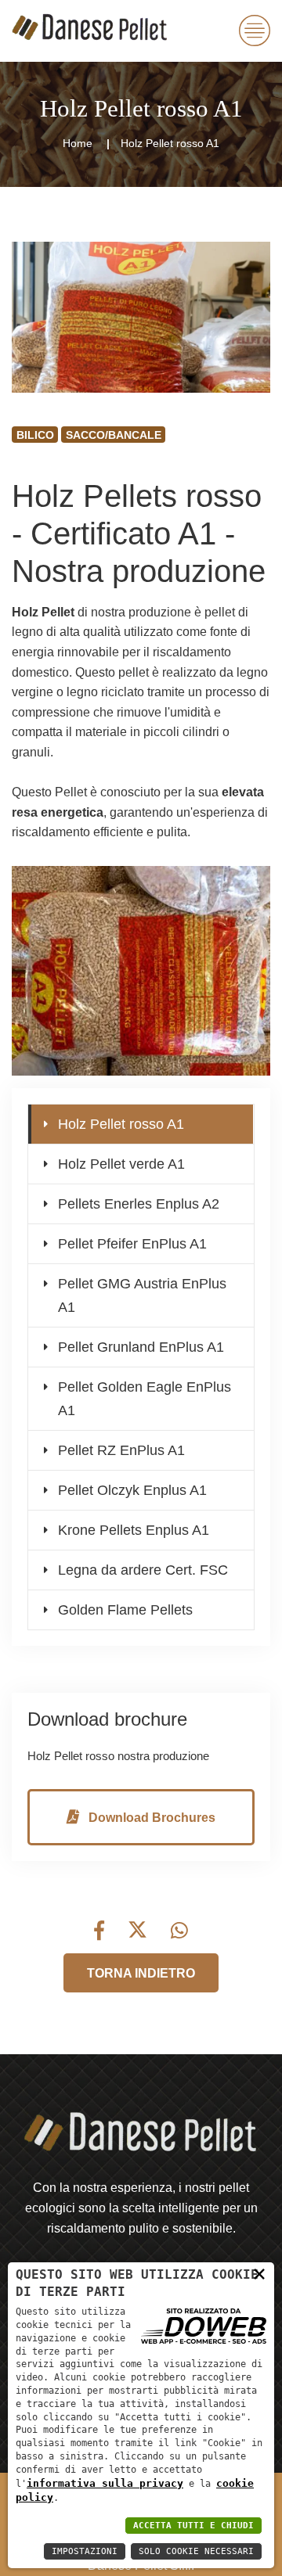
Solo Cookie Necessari (196, 2551)
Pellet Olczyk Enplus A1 (132, 1490)
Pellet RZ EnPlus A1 (121, 1450)
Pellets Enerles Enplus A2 (139, 1204)
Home (78, 143)
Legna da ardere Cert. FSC (143, 1570)
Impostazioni (85, 2551)
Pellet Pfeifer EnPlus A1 (132, 1244)
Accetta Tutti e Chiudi (193, 2526)
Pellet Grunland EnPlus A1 (141, 1347)
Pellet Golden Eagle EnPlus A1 (145, 1399)
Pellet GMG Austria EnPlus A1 (142, 1295)
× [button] (259, 2273)
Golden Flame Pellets (125, 1610)
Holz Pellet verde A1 (121, 1164)
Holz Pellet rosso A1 (121, 1124)
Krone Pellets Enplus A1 (134, 1530)
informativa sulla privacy (105, 2483)
